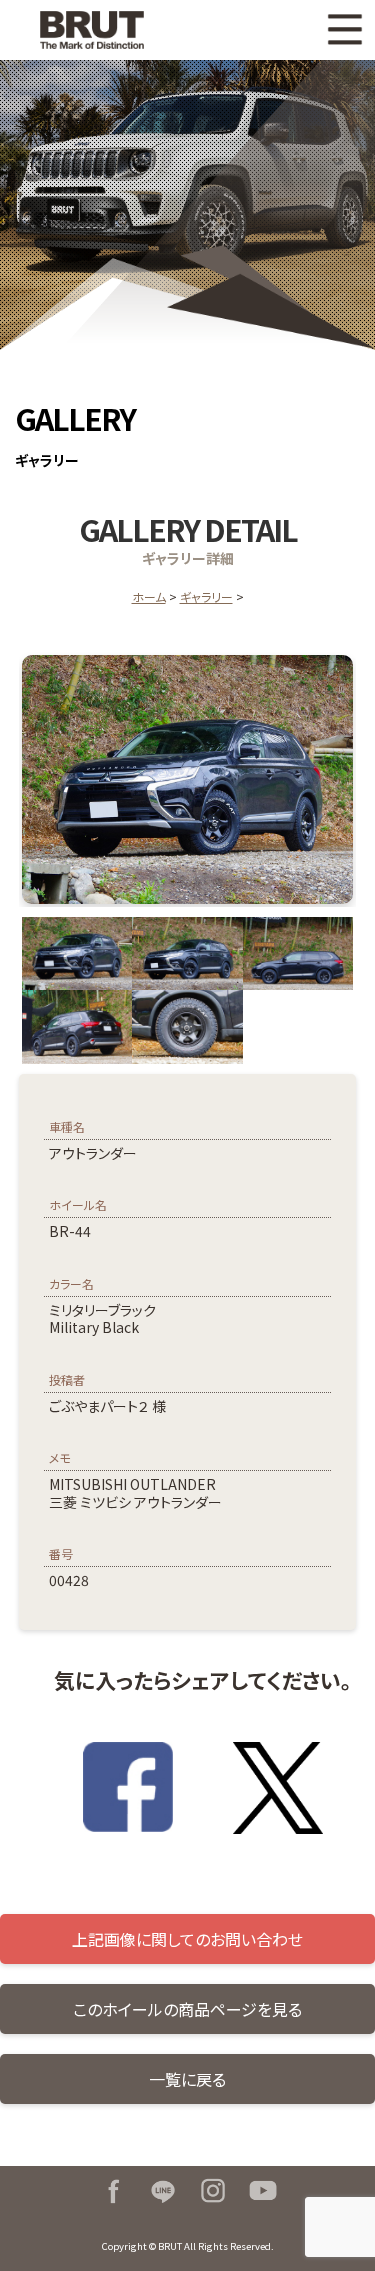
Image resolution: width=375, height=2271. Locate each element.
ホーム (149, 596)
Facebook (113, 2191)
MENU (345, 30)
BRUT (104, 30)
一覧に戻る (187, 2079)
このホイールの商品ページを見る (187, 2009)
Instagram (213, 2191)
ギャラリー (206, 596)
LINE (163, 2191)
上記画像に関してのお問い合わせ (187, 1939)
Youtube (263, 2191)
